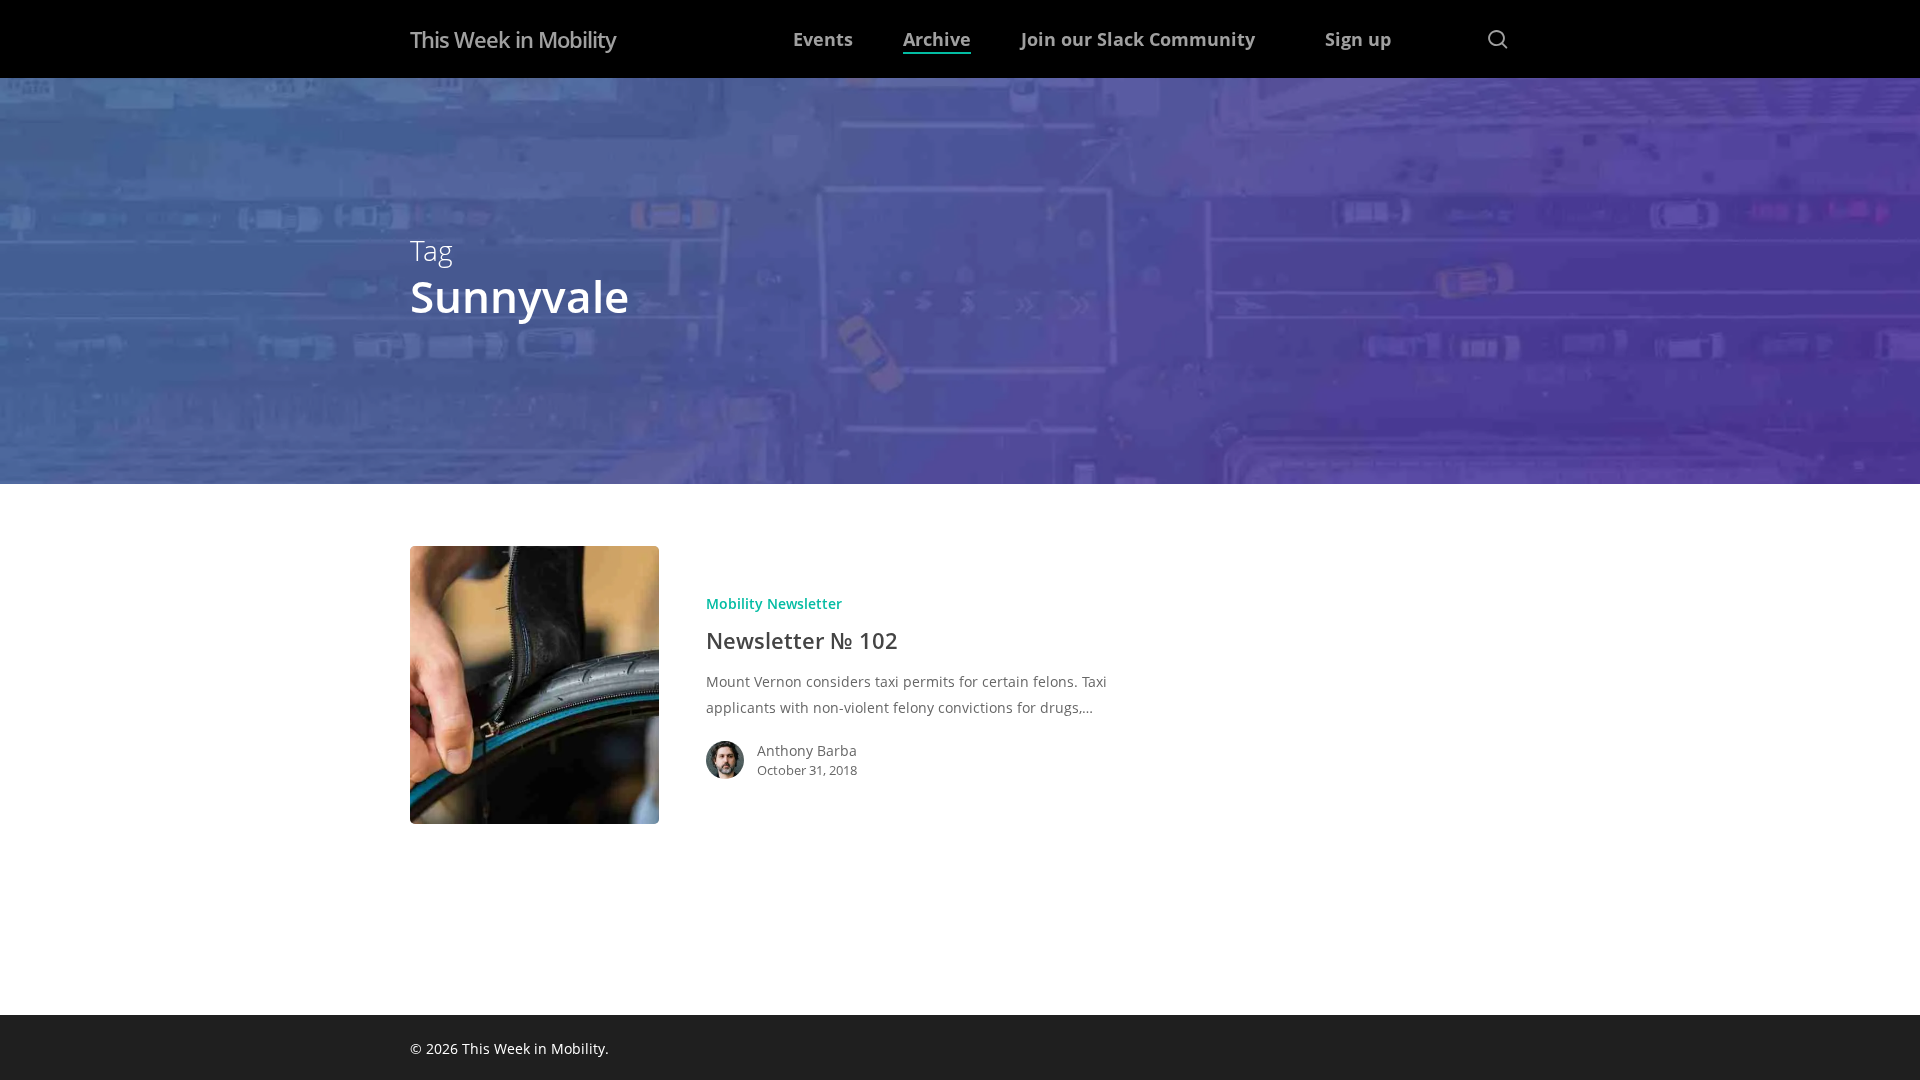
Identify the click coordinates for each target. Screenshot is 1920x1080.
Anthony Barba (807, 750)
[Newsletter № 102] (534, 685)
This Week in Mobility (513, 39)
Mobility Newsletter (774, 603)
